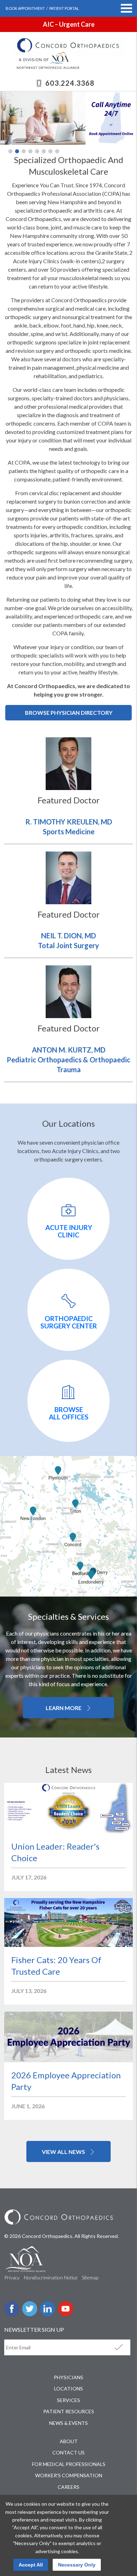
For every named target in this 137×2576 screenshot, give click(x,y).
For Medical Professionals (69, 2464)
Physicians (68, 2377)
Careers (68, 2487)
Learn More (64, 1708)
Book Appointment (25, 8)
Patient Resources (69, 2411)
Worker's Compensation (69, 2475)
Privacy (12, 2277)
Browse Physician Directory (69, 713)
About (69, 2441)
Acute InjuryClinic (69, 1231)
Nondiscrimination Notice (51, 2277)
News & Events (68, 2423)
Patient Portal (64, 8)
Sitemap (90, 2277)
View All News (64, 2152)
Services (68, 2400)
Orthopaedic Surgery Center (69, 1322)
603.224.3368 (70, 83)
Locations (68, 2389)
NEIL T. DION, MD (68, 936)
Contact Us (68, 2452)
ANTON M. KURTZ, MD (69, 1050)
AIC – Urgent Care (69, 24)
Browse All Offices (69, 1413)
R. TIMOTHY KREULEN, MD (69, 822)
